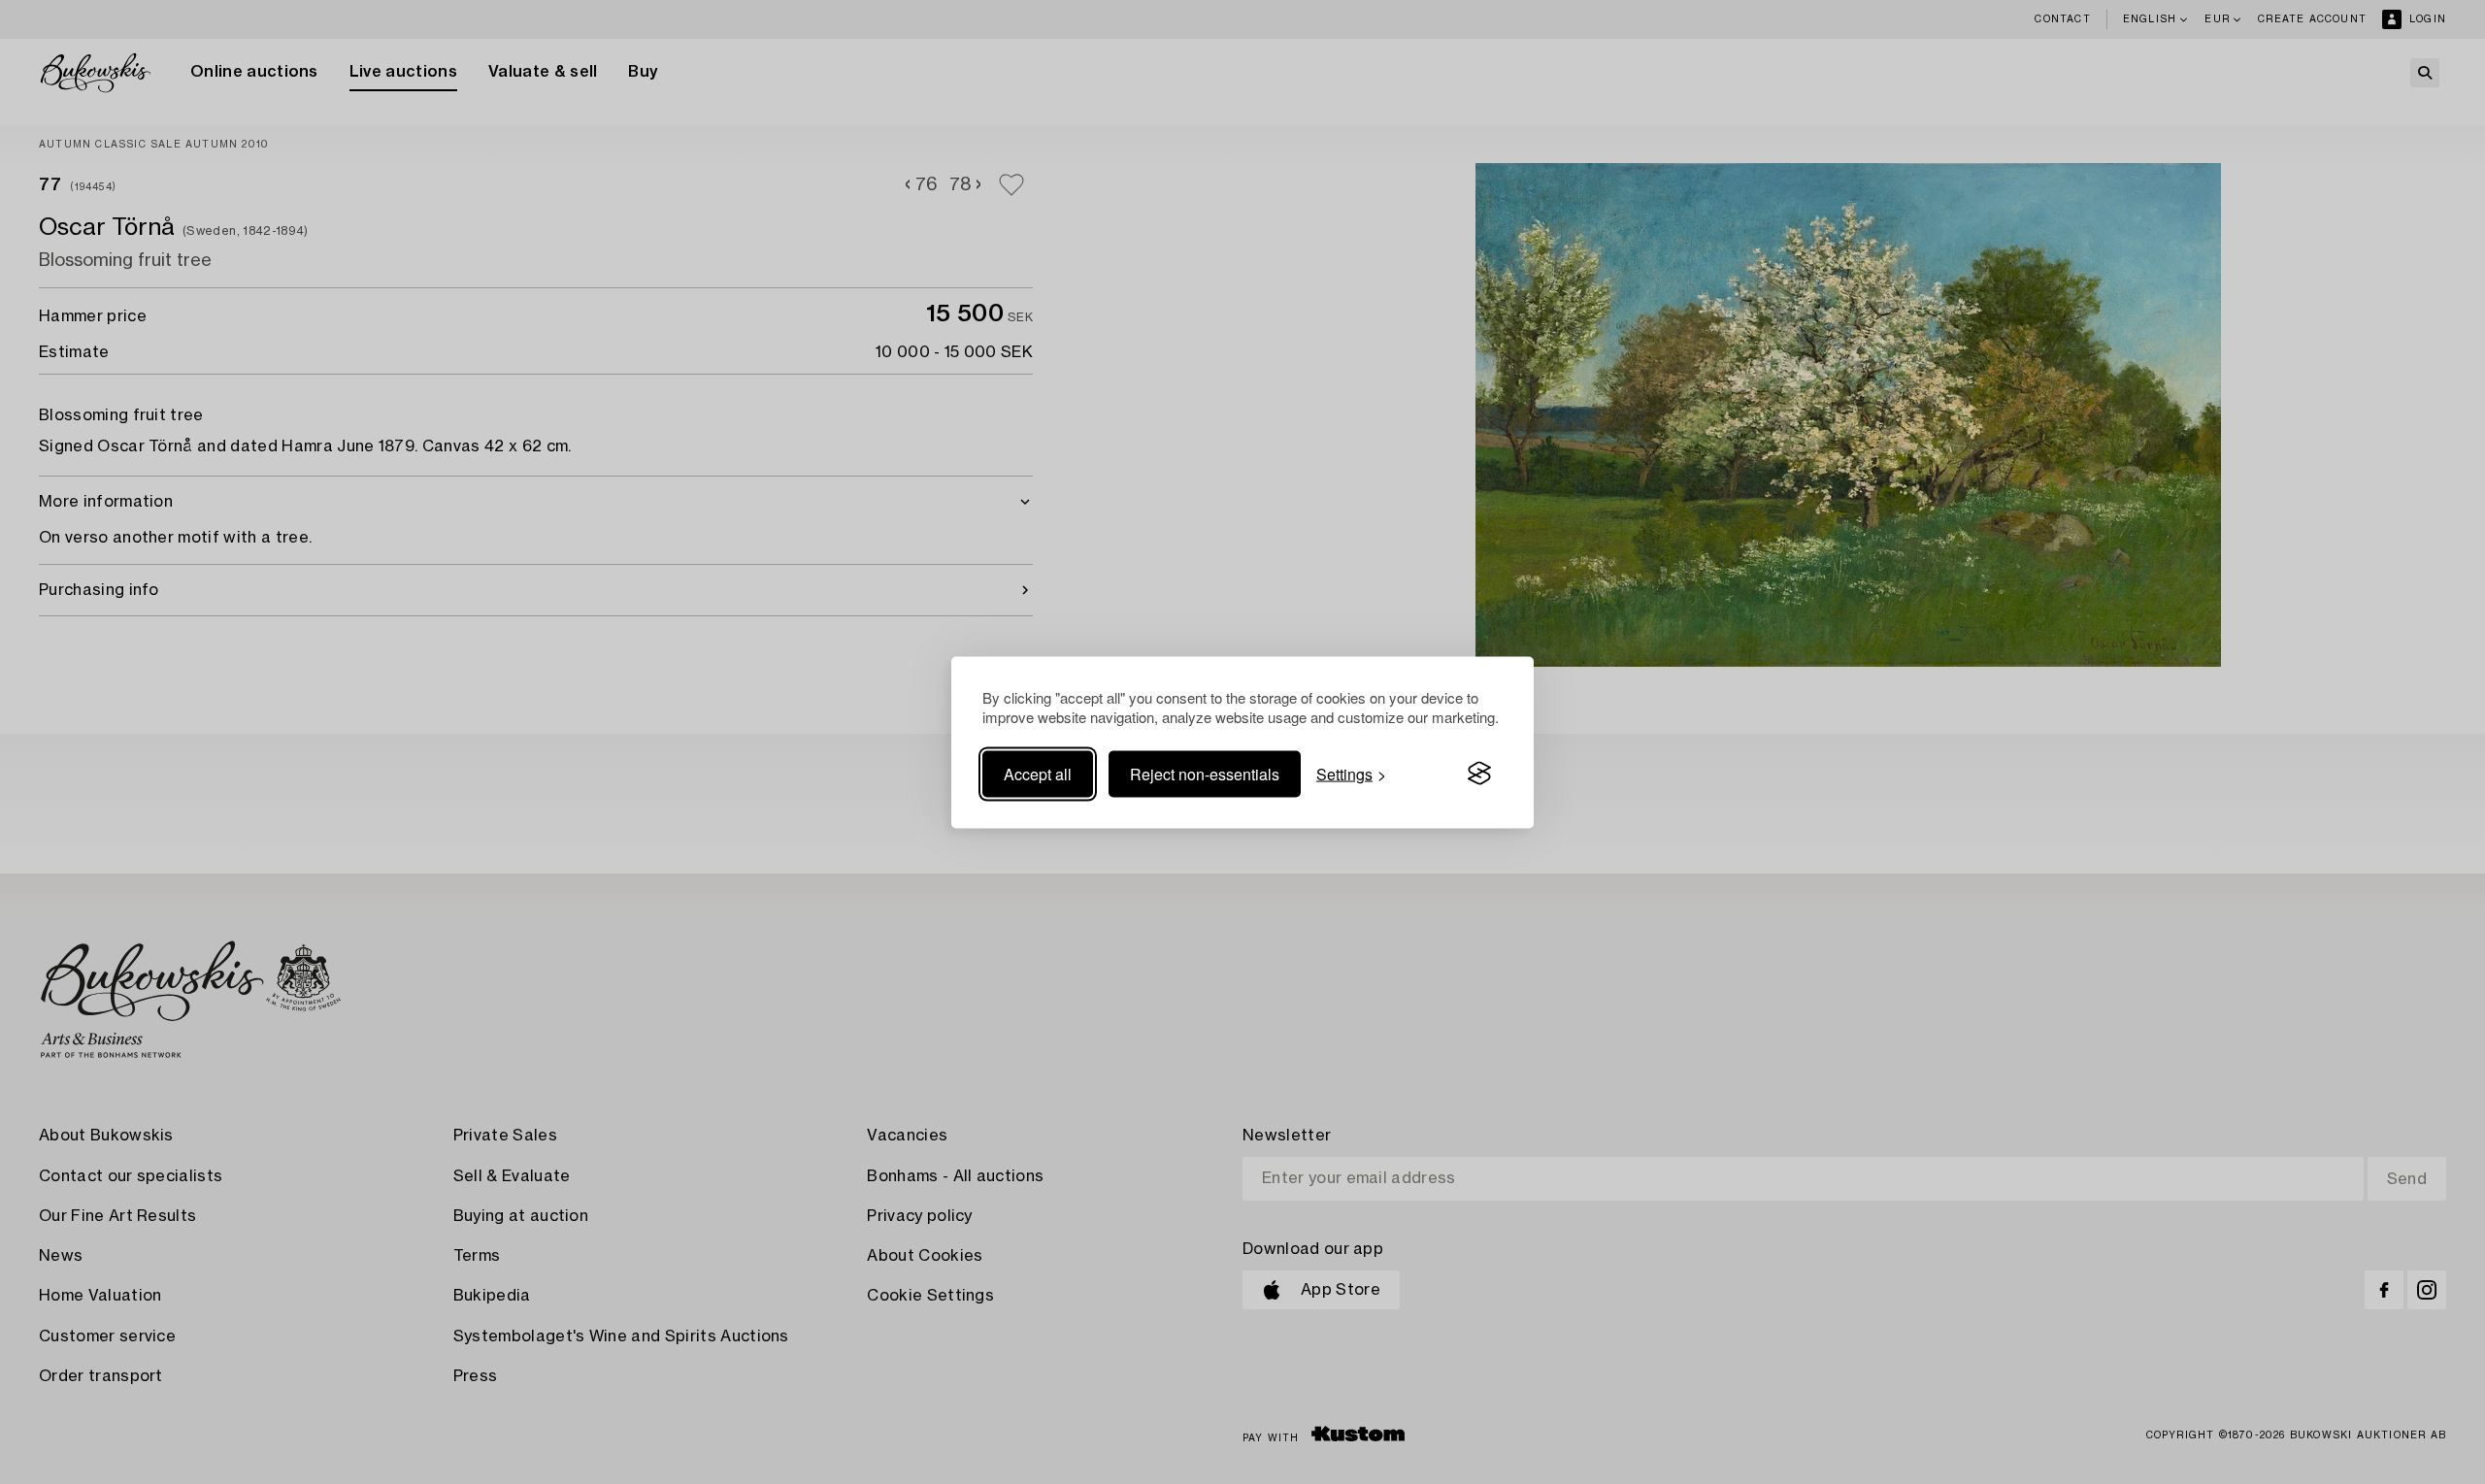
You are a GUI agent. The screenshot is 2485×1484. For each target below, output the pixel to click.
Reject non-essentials (1205, 773)
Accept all (1038, 773)
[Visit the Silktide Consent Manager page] (1479, 774)
